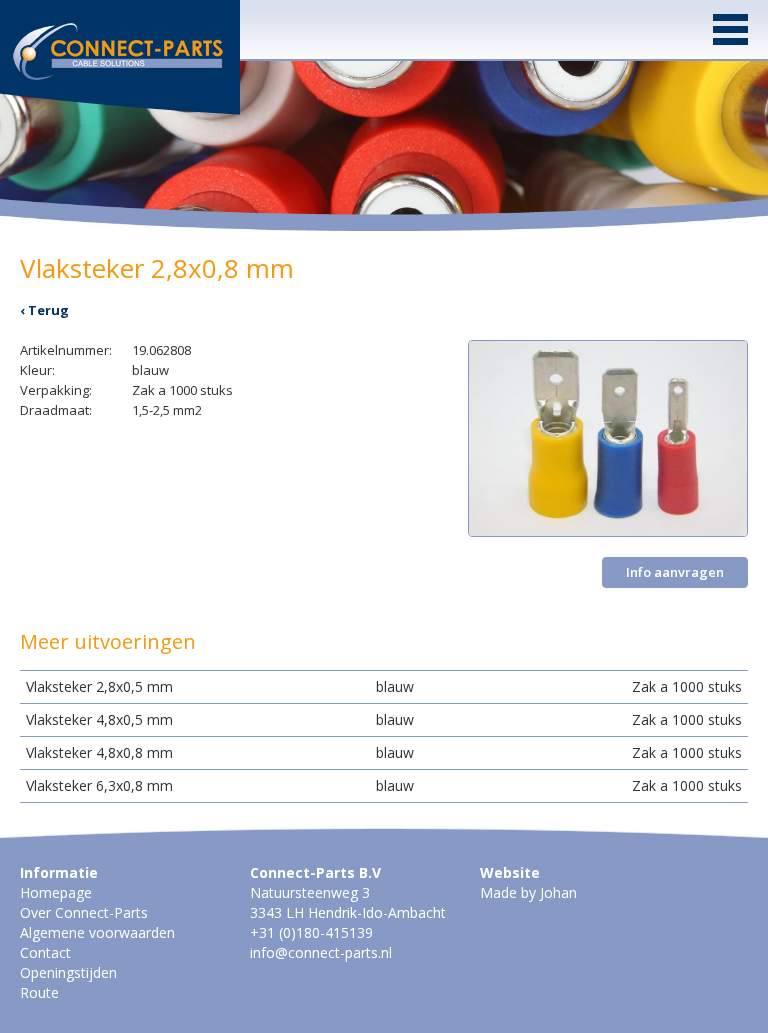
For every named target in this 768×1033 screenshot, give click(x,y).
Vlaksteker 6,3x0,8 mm (99, 785)
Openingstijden (68, 972)
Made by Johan (528, 892)
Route (39, 992)
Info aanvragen (675, 572)
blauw (395, 686)
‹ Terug (44, 310)
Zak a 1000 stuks (687, 686)
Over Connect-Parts (84, 912)
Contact (45, 952)
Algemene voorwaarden (97, 932)
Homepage (56, 892)
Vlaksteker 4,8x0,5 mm (99, 719)
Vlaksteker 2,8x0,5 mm (99, 686)
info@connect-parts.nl (321, 952)
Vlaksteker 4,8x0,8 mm (99, 752)
